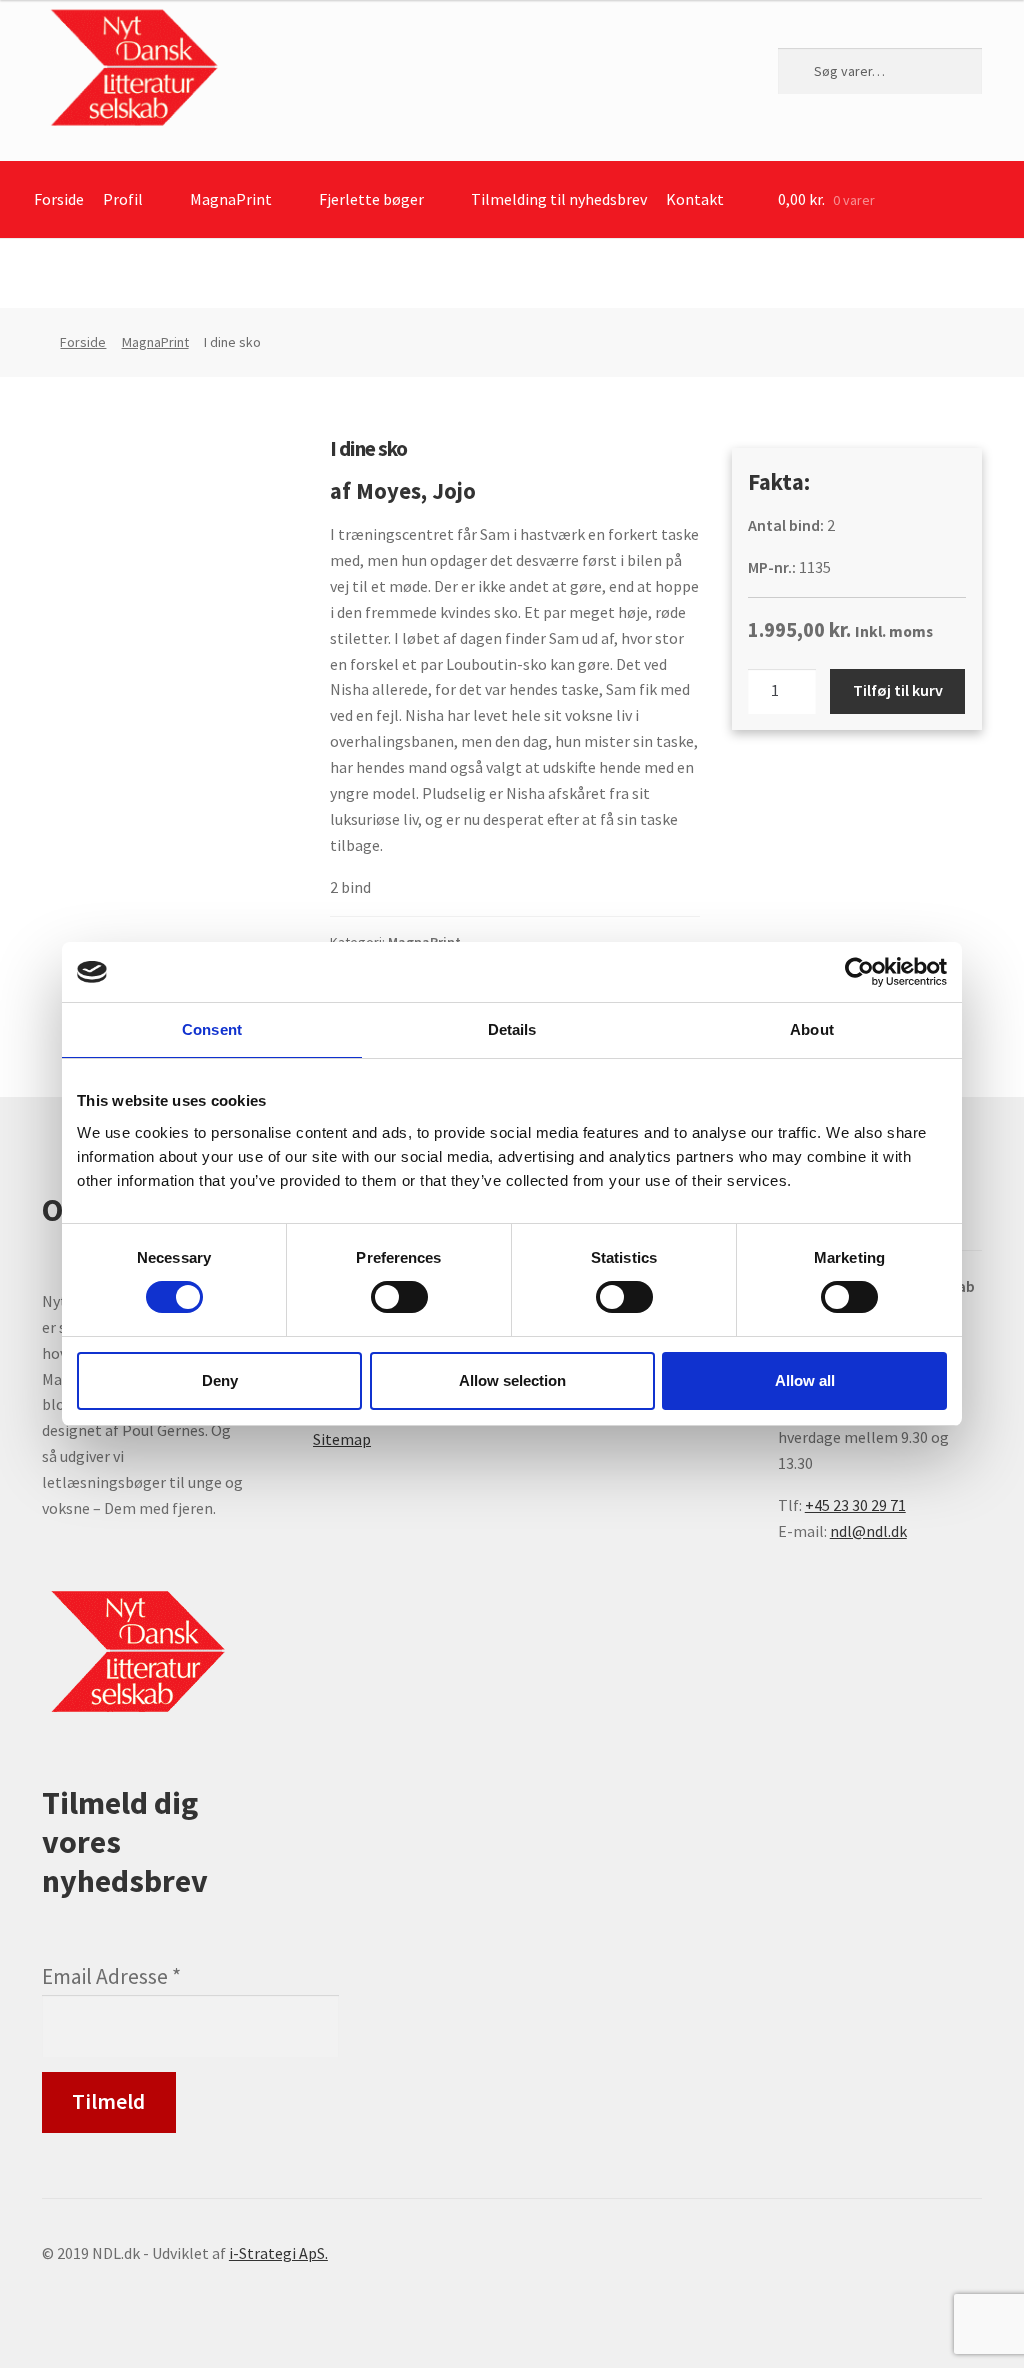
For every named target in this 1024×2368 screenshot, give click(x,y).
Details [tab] (512, 1029)
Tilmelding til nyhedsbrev (559, 199)
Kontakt (695, 199)
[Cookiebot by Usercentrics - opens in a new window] (859, 972)
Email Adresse (111, 1976)
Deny (220, 1380)
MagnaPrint (231, 199)
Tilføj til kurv (898, 690)
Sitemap (342, 1439)
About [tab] (812, 1029)
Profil (123, 199)
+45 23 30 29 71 (855, 1505)
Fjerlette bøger (371, 199)
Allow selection (512, 1380)
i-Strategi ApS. (278, 2253)
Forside (59, 199)
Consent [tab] (212, 1029)
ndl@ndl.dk (868, 1531)
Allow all (805, 1380)
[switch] (399, 1297)
